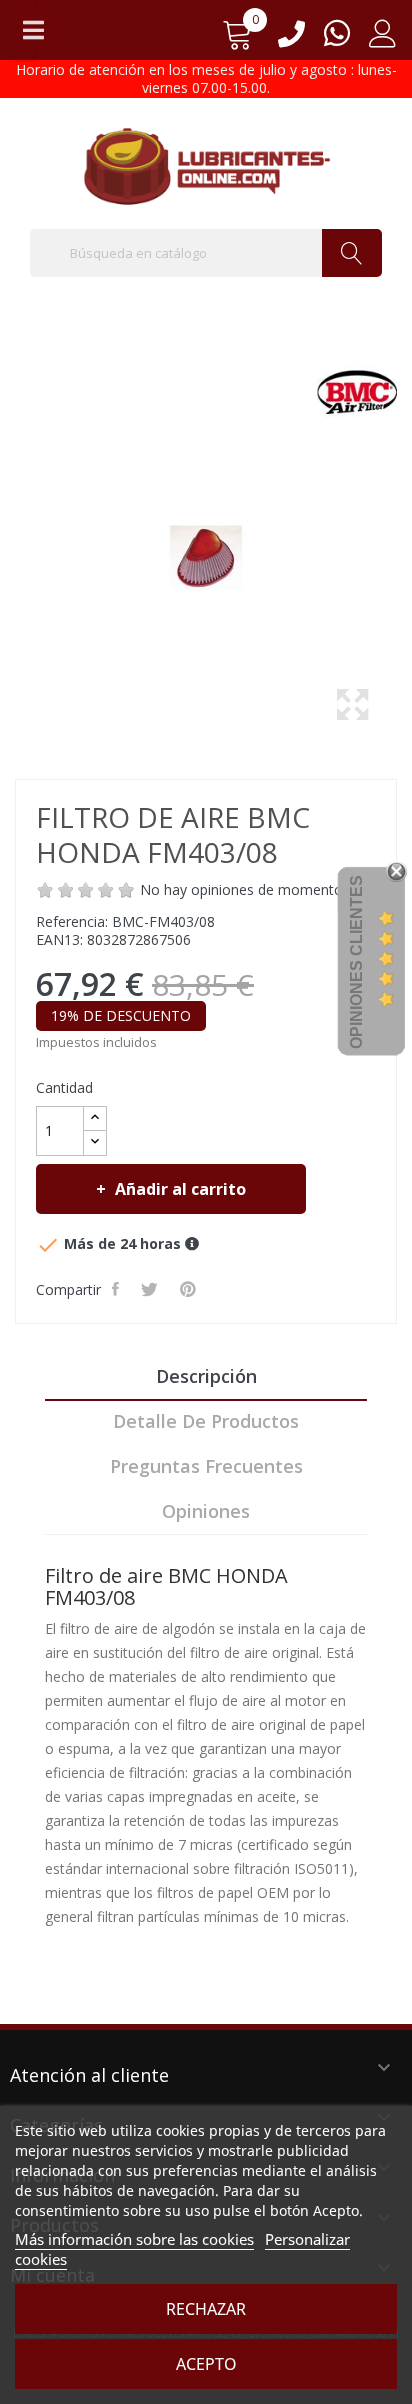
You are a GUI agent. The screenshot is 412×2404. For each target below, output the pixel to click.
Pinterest (190, 1289)
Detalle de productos (206, 1421)
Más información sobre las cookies (134, 2239)
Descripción (206, 1376)
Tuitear (151, 1289)
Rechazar (206, 2309)
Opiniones (206, 1511)
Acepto (206, 2364)
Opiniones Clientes (356, 962)
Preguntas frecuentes (206, 1466)
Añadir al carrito (180, 1189)
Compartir (117, 1289)
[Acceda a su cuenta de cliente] (383, 40)
